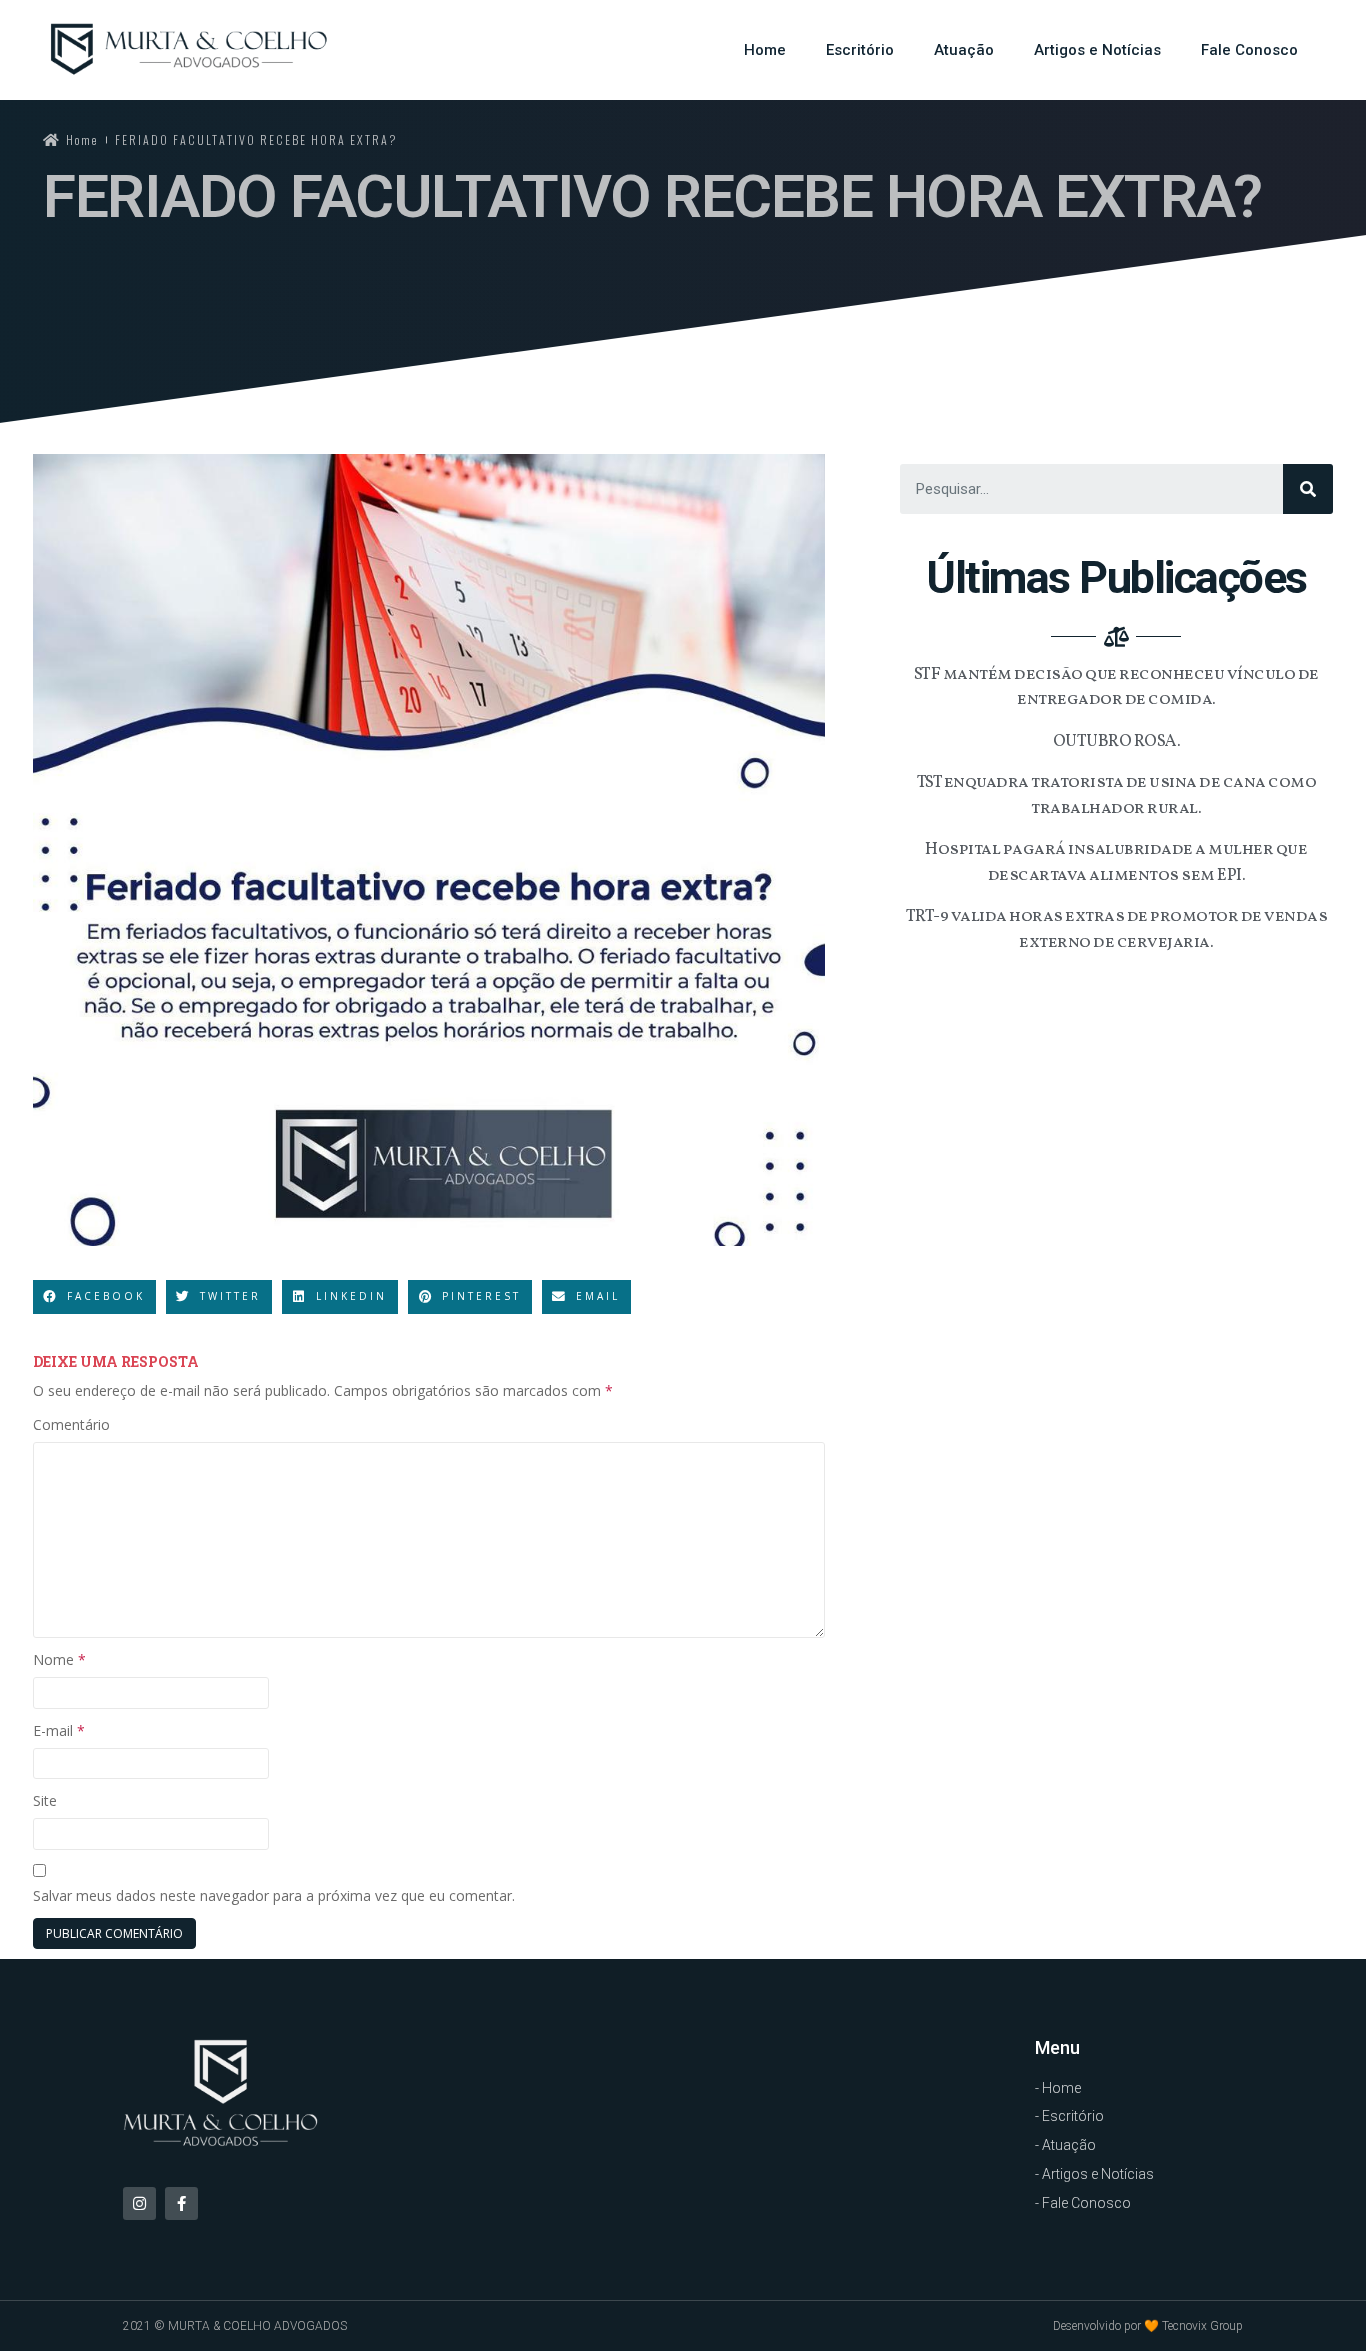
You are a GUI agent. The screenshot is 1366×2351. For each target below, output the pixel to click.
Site (45, 1800)
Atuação (964, 50)
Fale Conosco (1249, 50)
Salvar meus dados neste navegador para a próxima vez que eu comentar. (274, 1895)
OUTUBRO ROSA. (1117, 741)
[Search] (1308, 489)
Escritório (860, 50)
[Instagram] (139, 2203)
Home (765, 50)
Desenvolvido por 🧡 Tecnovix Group (1148, 2326)
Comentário (71, 1424)
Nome (59, 1659)
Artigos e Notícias (1097, 50)
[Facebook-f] (181, 2203)
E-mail (59, 1730)
